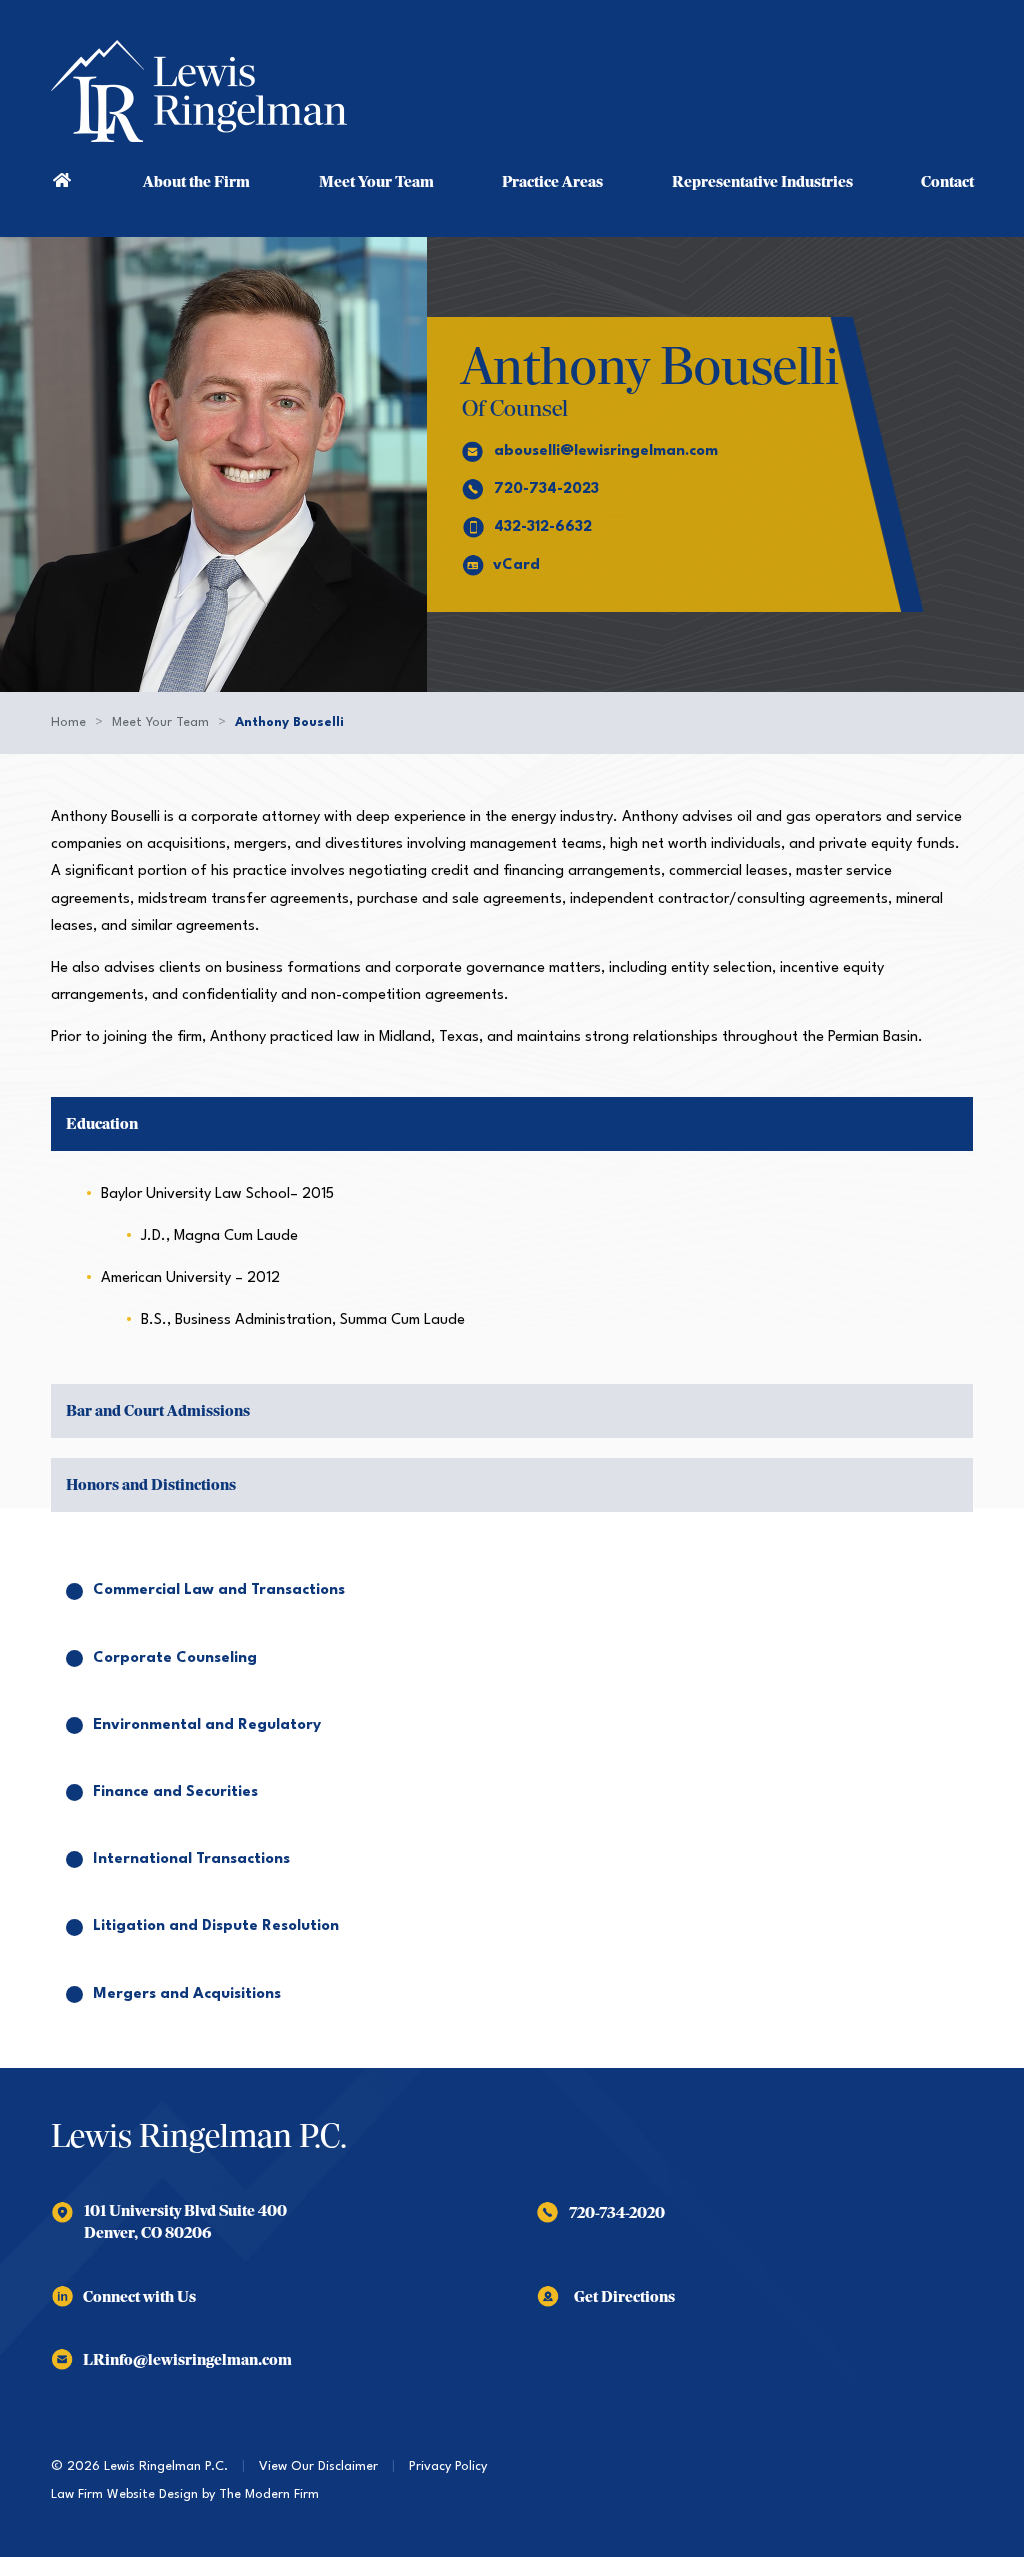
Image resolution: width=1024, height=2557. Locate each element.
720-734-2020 (617, 2213)
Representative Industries (762, 182)
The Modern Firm (269, 2494)
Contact (947, 182)
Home (62, 179)
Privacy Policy (448, 2466)
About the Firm (196, 182)
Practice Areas (552, 182)
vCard (516, 565)
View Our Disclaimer (318, 2466)
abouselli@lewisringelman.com (606, 451)
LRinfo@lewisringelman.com (187, 2360)
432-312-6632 (543, 527)
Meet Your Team (376, 182)
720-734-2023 (546, 489)
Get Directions (624, 2297)
